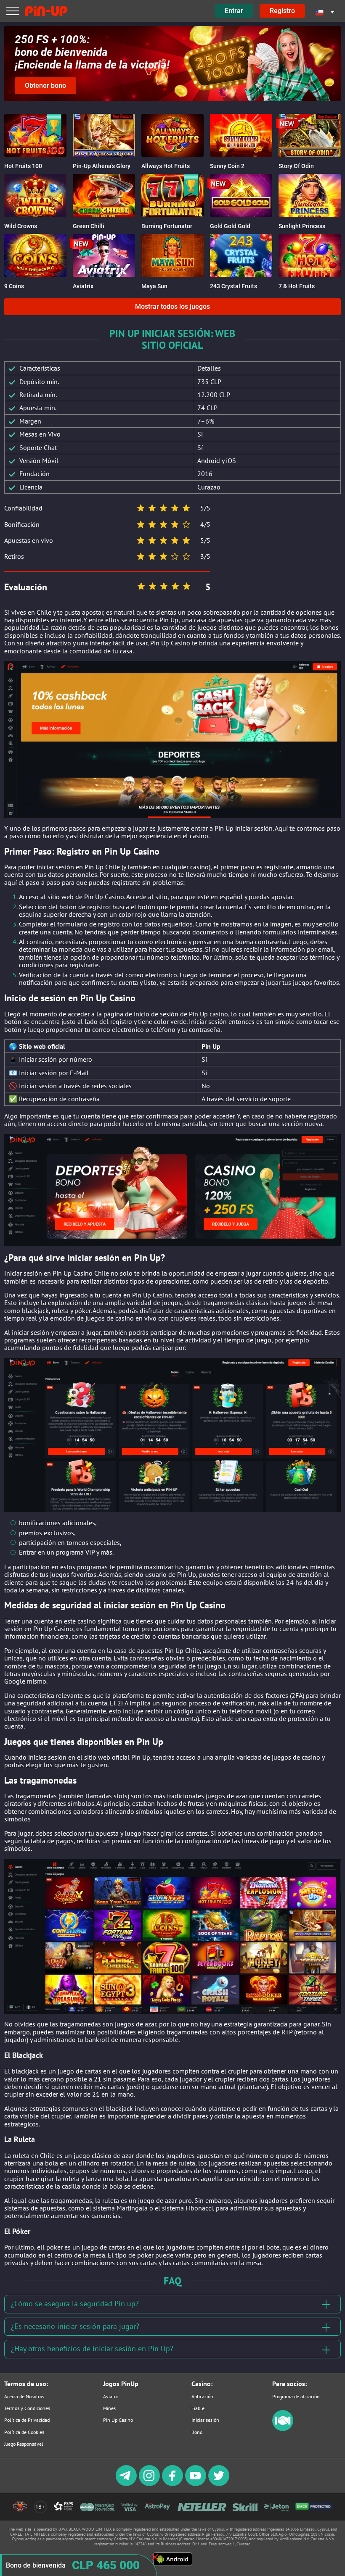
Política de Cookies (24, 2432)
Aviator (111, 2396)
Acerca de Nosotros (24, 2396)
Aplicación (202, 2396)
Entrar (234, 11)
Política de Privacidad (27, 2420)
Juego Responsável (24, 2444)
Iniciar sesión (205, 2420)
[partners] (283, 2429)
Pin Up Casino (118, 2420)
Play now (36, 142)
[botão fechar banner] (155, 2557)
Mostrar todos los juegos (172, 307)
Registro (282, 11)
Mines (109, 2408)
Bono (197, 2432)
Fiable (198, 2408)
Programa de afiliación (296, 2396)
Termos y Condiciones (27, 2408)
